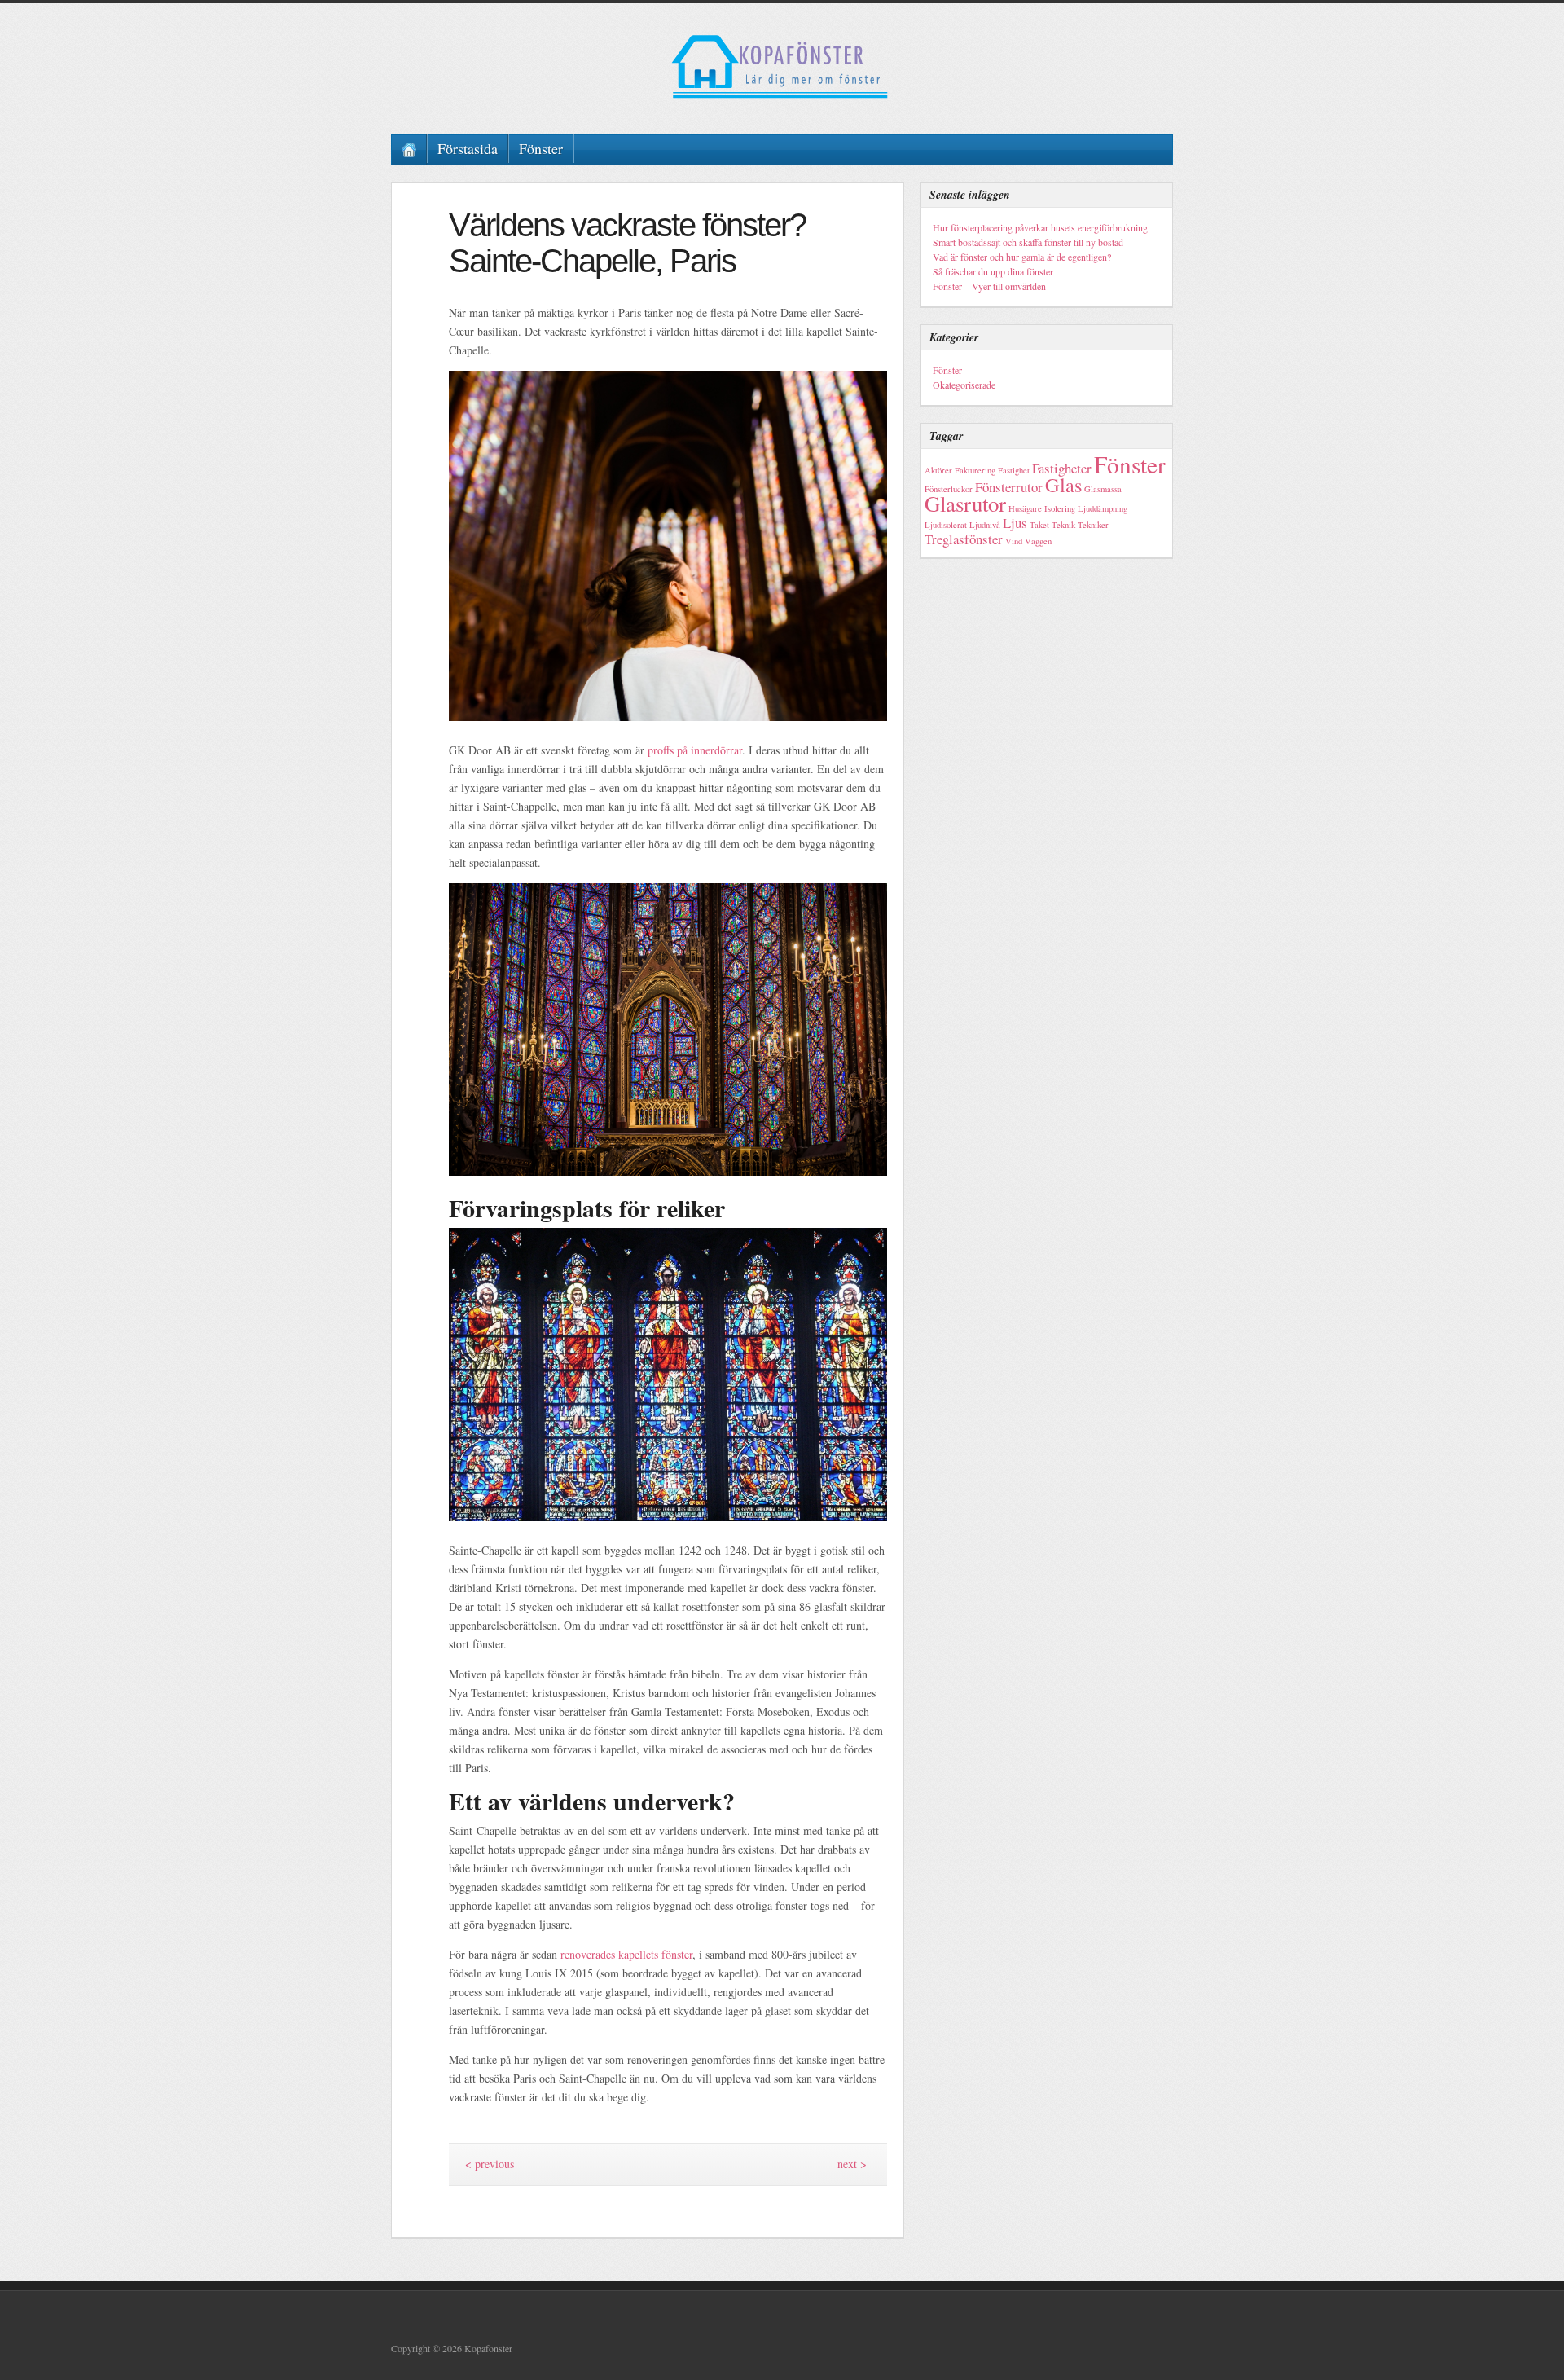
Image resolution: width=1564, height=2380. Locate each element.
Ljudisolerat (946, 525)
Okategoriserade (964, 385)
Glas (1063, 484)
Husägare (1025, 508)
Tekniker (1093, 525)
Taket (1039, 525)
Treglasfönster (964, 539)
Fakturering (975, 470)
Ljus (1015, 523)
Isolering (1060, 508)
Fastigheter (1062, 468)
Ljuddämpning (1103, 508)
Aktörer (938, 470)
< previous (490, 2164)
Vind (1014, 541)
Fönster (541, 148)
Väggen (1038, 541)
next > (852, 2164)
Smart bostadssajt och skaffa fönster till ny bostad (1028, 242)
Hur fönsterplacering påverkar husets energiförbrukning (1040, 227)
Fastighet (1014, 470)
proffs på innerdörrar (695, 750)
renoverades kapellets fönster (626, 1954)
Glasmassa (1103, 489)
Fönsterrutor (1009, 487)
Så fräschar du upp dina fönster (993, 271)
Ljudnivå (985, 525)
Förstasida (468, 148)
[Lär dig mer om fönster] (782, 67)
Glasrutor (965, 504)
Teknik (1063, 525)
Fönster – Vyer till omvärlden (989, 286)
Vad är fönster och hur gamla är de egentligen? (1022, 257)
